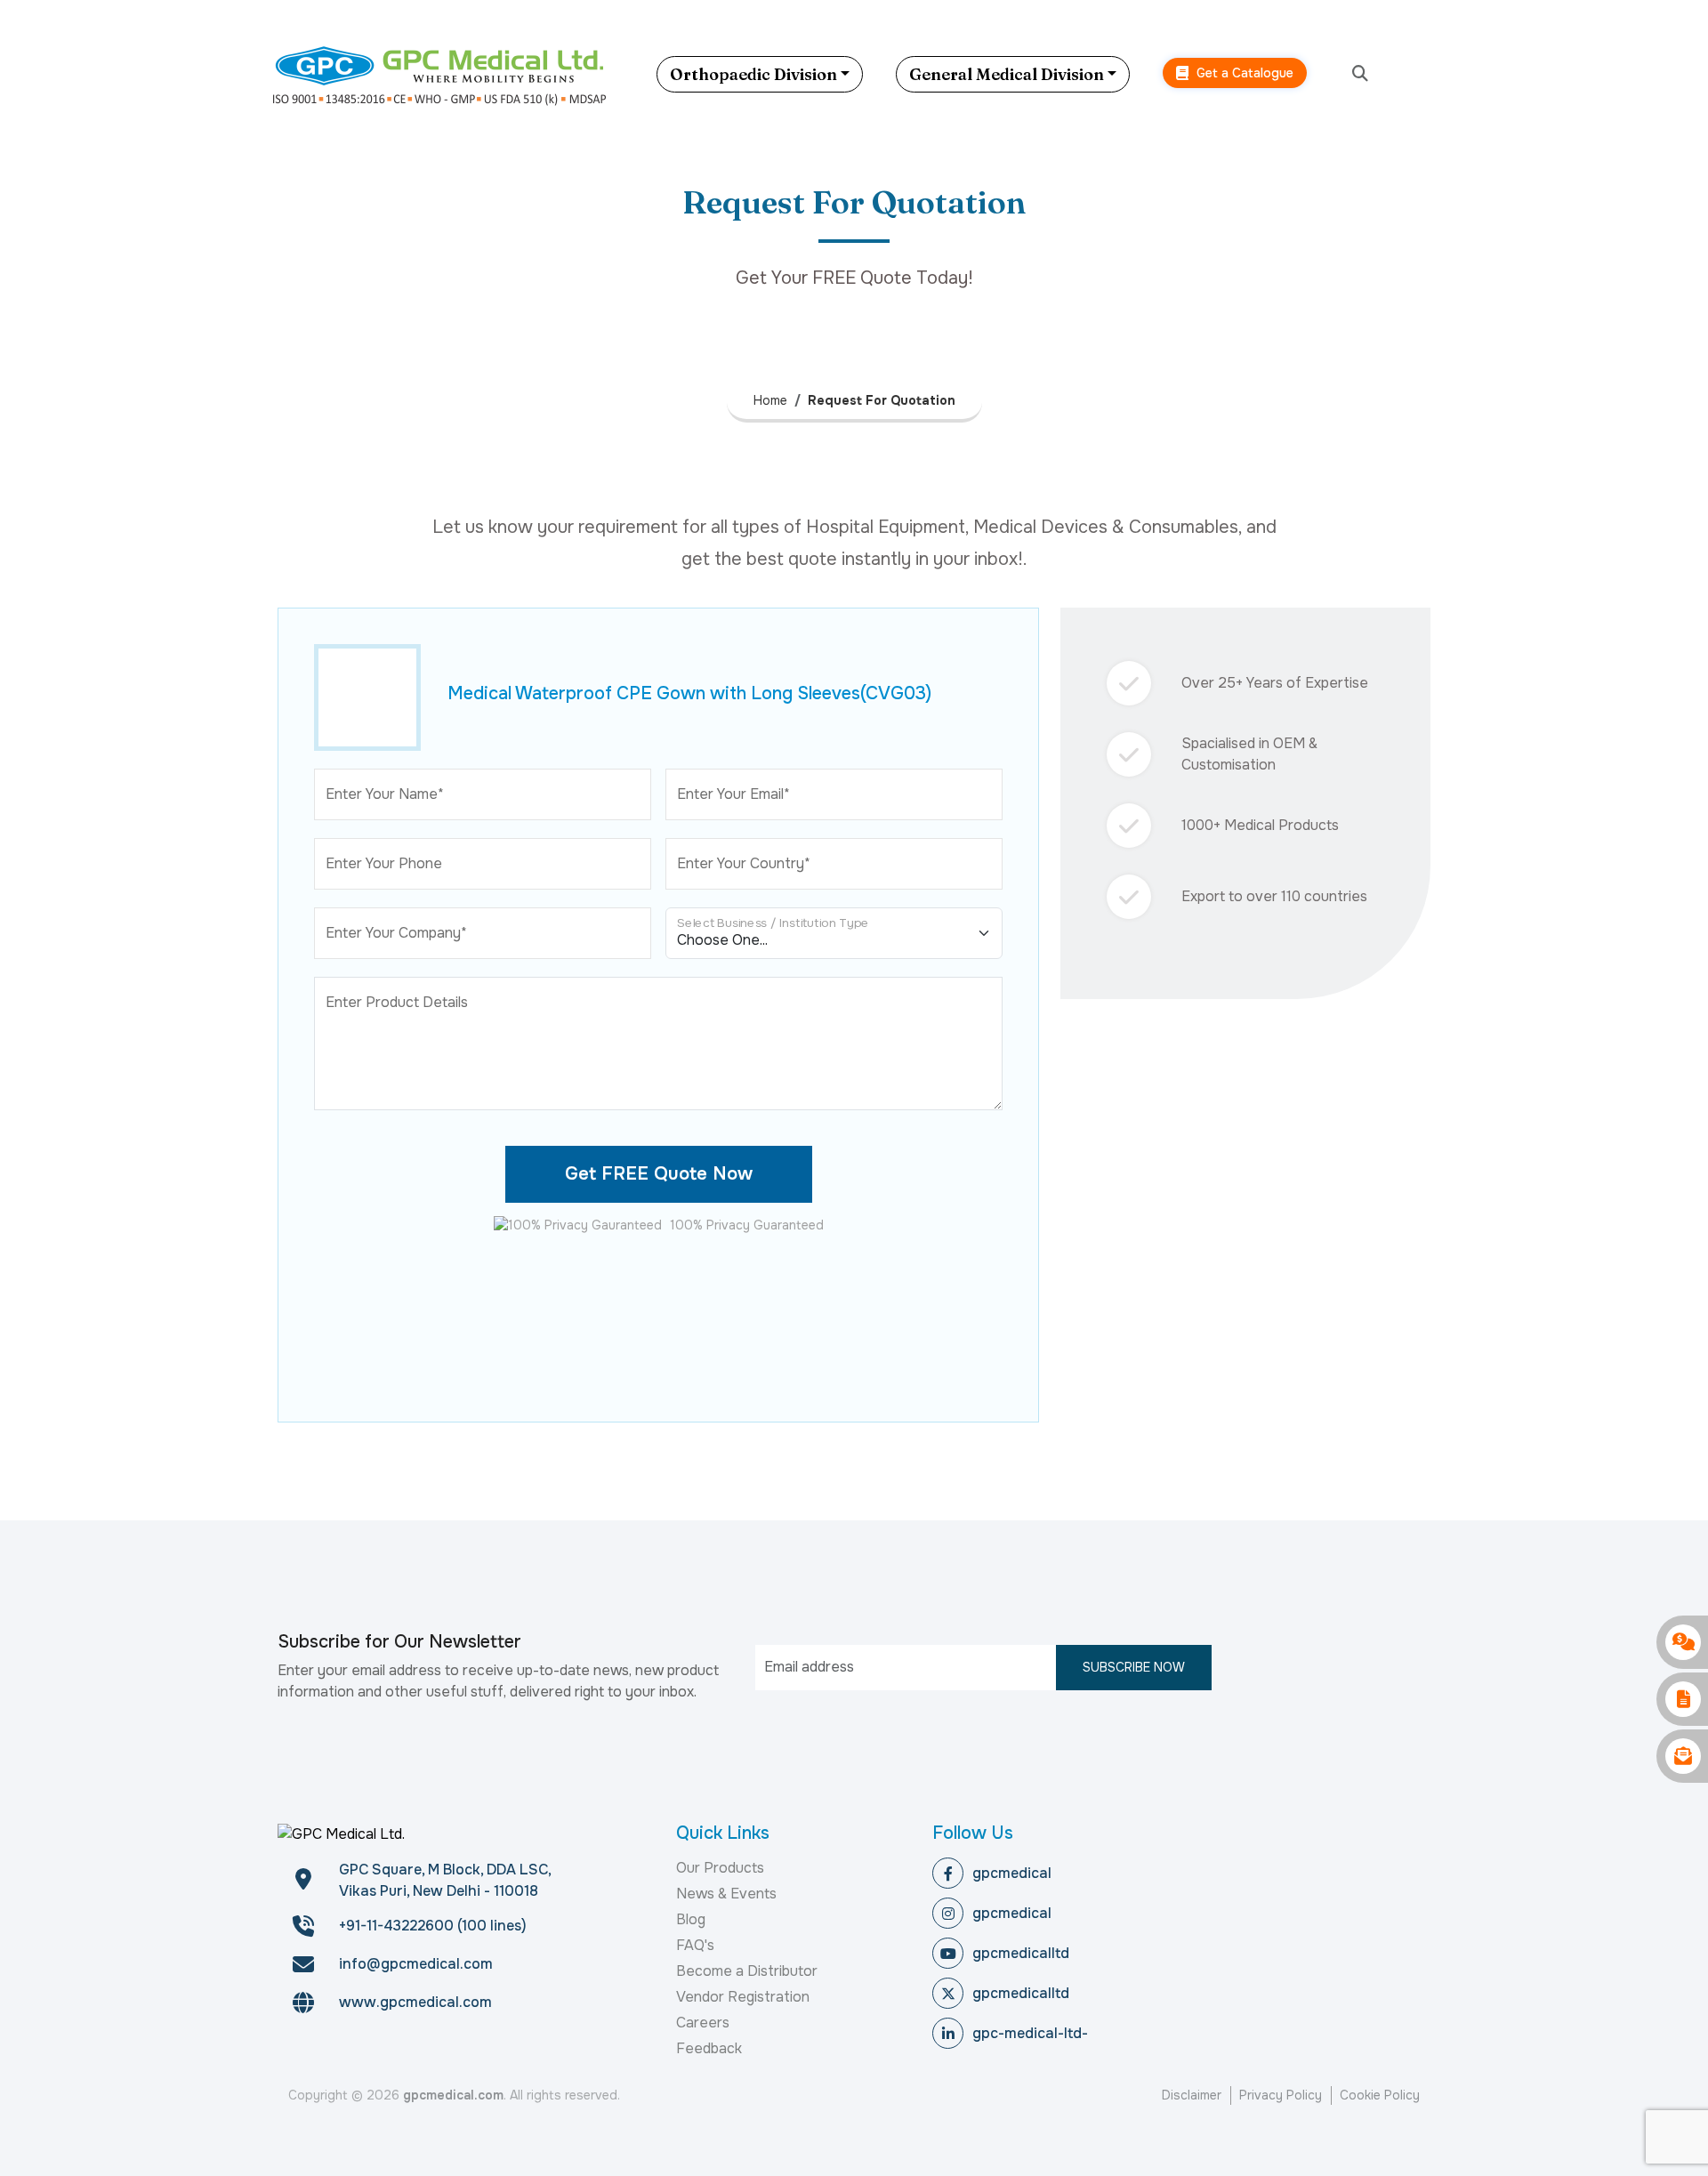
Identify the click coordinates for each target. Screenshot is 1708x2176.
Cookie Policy (1380, 2095)
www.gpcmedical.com (415, 2002)
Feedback (709, 2048)
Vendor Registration (743, 1997)
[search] (1360, 74)
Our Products (720, 1868)
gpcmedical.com (453, 2095)
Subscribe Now (1134, 1667)
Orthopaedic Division (753, 74)
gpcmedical (1012, 1873)
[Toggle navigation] (1428, 74)
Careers (703, 2023)
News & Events (726, 1894)
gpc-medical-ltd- (1030, 2033)
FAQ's (695, 1945)
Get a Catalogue (1243, 73)
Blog (691, 1919)
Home (770, 400)
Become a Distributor (747, 1971)
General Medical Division (1007, 74)
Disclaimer (1192, 2095)
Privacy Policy (1281, 2095)
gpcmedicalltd (1021, 1953)
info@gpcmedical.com (416, 1964)
